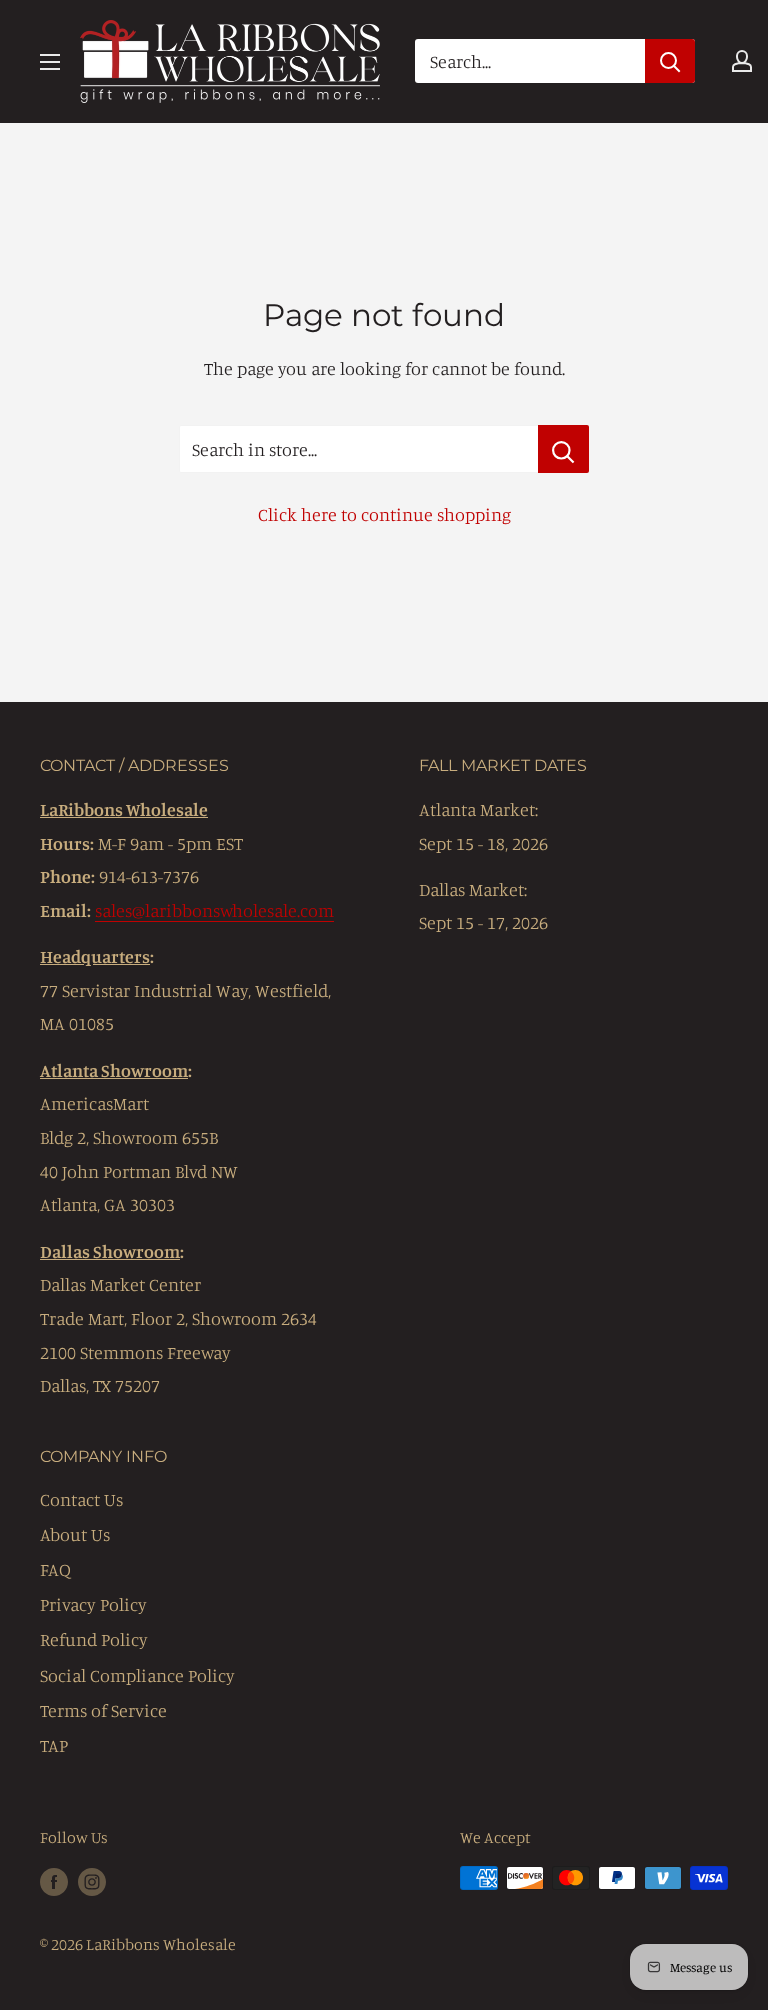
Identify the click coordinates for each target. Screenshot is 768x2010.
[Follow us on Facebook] (54, 1881)
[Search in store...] (563, 449)
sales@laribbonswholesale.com (214, 910)
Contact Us (81, 1499)
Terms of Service (103, 1710)
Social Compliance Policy (137, 1675)
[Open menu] (50, 62)
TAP (54, 1745)
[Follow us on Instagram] (92, 1881)
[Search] (670, 61)
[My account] (742, 61)
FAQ (55, 1569)
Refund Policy (94, 1639)
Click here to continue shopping (384, 514)
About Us (75, 1534)
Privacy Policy (93, 1604)
